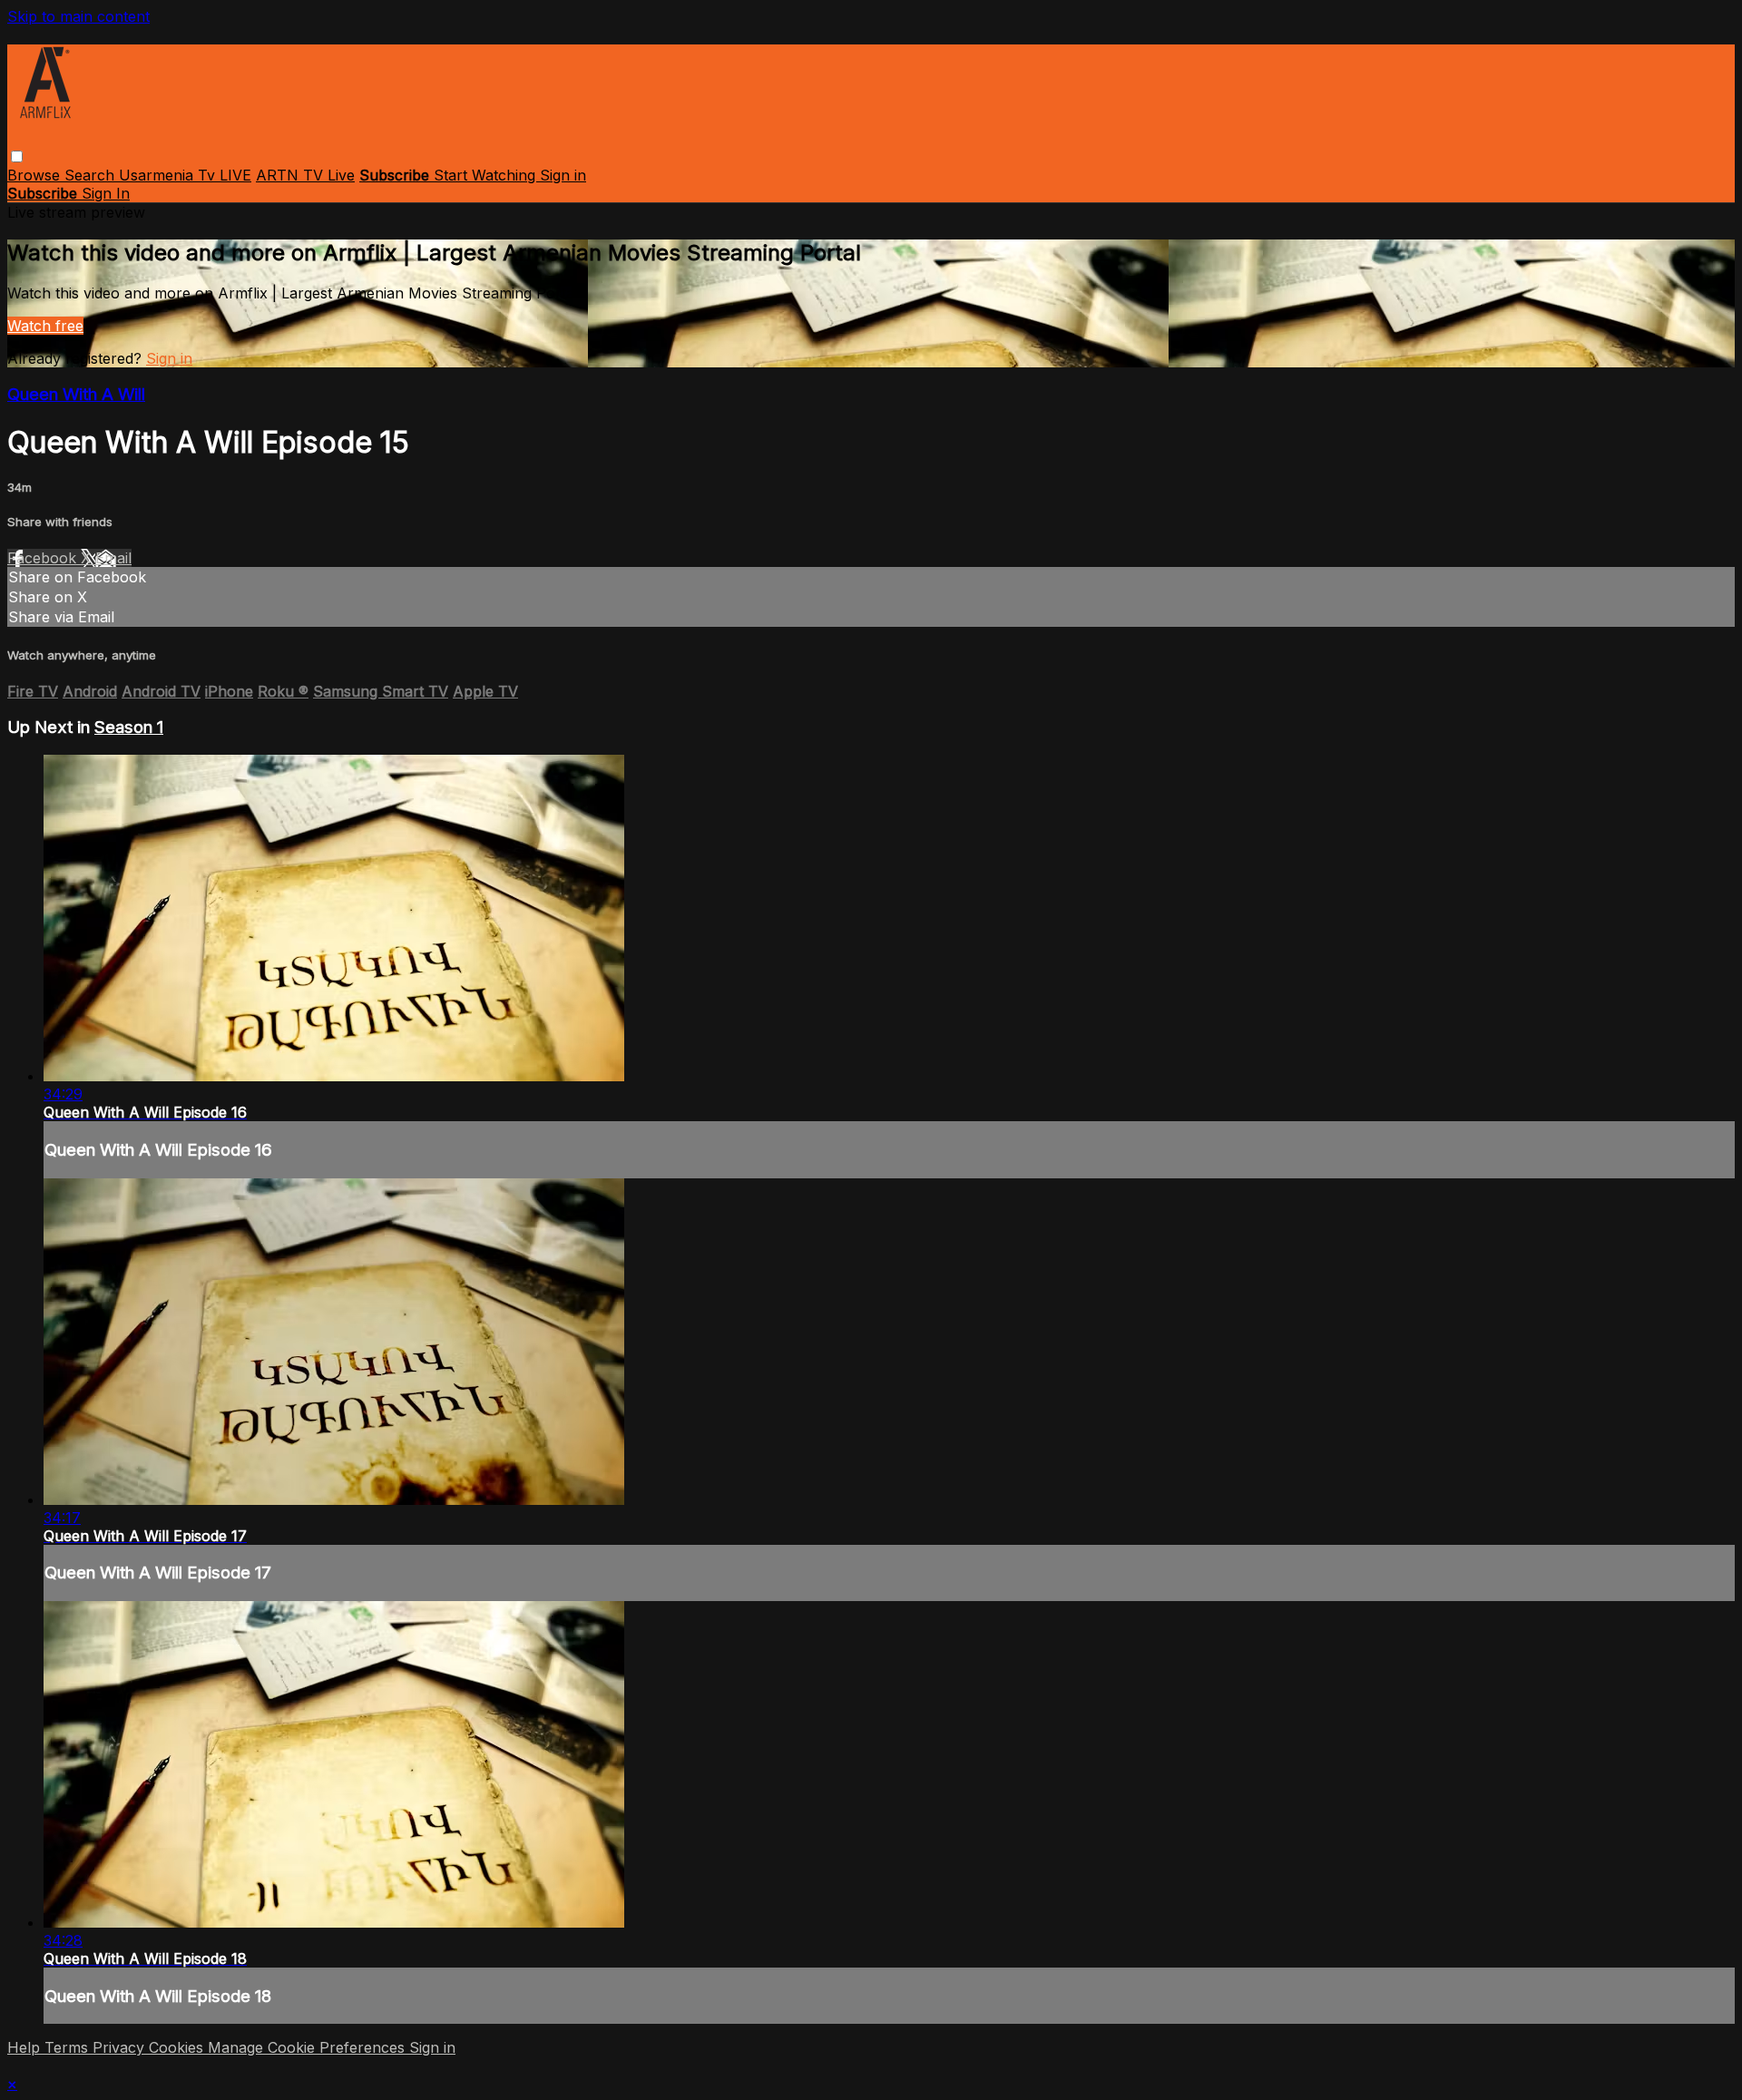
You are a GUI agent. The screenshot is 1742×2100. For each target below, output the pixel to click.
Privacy (121, 2047)
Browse (36, 175)
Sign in (563, 175)
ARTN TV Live (305, 175)
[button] (17, 156)
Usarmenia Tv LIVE (185, 175)
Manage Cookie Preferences (308, 2047)
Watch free (45, 326)
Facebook (44, 558)
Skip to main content (78, 16)
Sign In (106, 193)
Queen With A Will (76, 394)
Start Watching (487, 175)
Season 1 (129, 727)
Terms (69, 2047)
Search (92, 175)
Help (26, 2047)
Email (113, 558)
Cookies (178, 2047)
